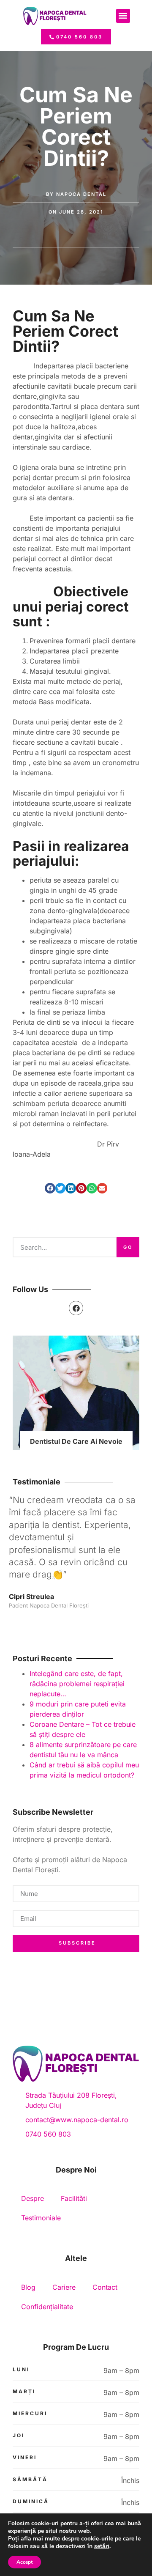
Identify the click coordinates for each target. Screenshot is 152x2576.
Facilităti (74, 2198)
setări (102, 2546)
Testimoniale (41, 2218)
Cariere (64, 2287)
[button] (123, 16)
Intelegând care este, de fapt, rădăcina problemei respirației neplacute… (77, 1684)
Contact (105, 2287)
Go (128, 1247)
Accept (24, 2562)
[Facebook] (76, 1308)
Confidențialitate (47, 2307)
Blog (28, 2287)
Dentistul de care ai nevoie (76, 1441)
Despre (33, 2198)
